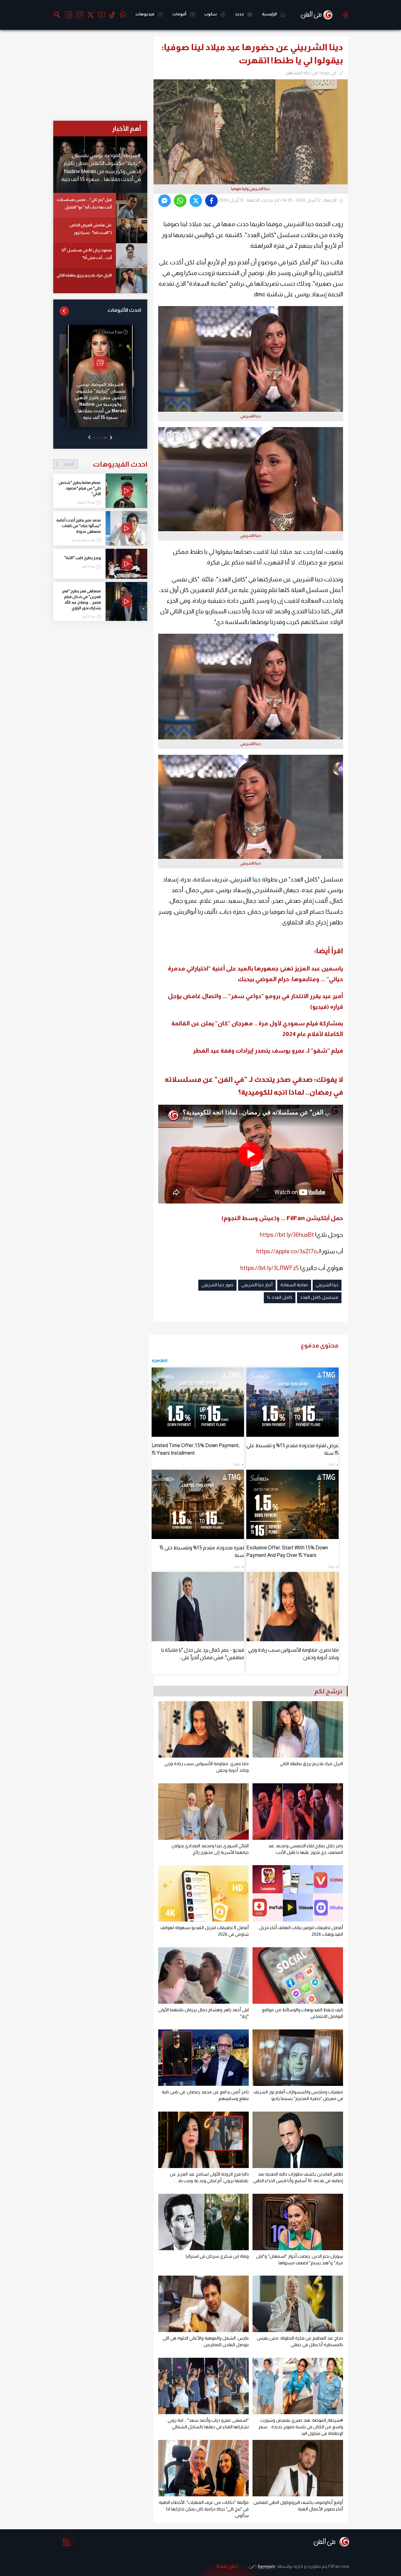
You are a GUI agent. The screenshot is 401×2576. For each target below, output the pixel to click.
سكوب (211, 14)
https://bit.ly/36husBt (287, 1235)
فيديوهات (145, 14)
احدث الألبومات (124, 310)
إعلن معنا (227, 2566)
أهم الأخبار (126, 128)
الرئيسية (270, 14)
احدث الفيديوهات (105, 464)
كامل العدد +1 (280, 1297)
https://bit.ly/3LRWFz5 (270, 1268)
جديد (240, 14)
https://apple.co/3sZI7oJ (288, 1251)
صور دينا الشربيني (217, 1285)
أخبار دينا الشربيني (257, 1285)
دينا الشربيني (327, 1285)
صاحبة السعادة (294, 1285)
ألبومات (180, 14)
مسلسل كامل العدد (319, 1297)
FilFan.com (339, 2566)
